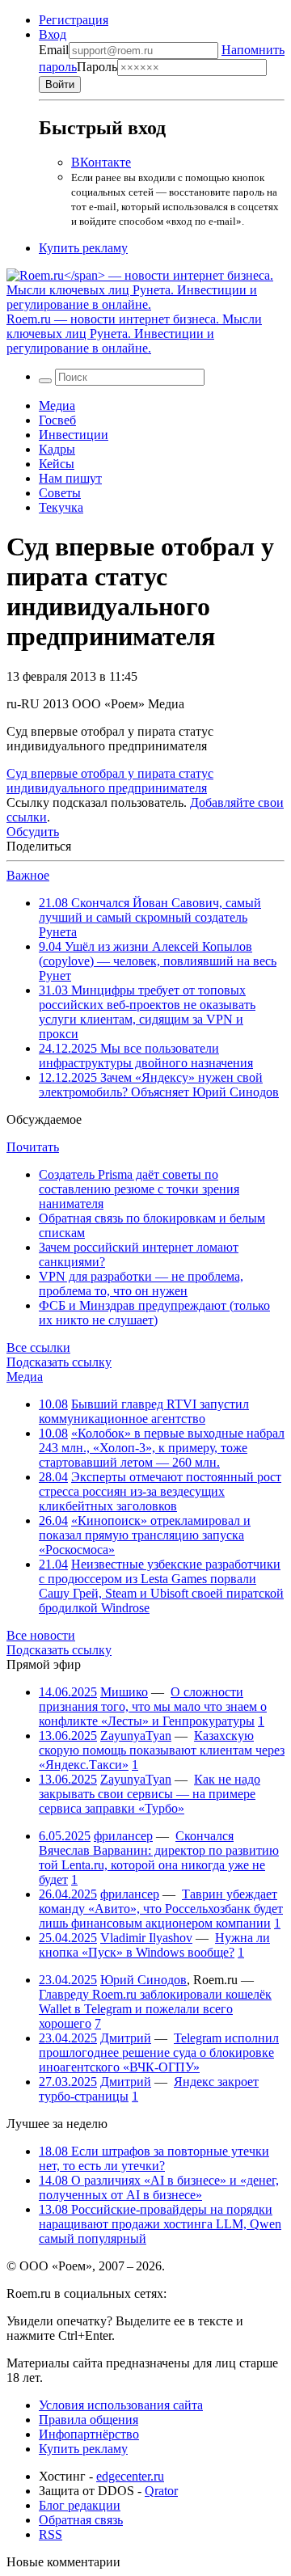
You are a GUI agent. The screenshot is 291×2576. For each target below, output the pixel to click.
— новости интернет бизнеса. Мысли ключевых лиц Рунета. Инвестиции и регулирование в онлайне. (134, 334)
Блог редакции (80, 2505)
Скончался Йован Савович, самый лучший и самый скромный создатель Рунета (150, 917)
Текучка (61, 507)
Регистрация (74, 20)
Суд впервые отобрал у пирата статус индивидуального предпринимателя (110, 781)
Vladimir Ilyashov (146, 1938)
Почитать (33, 1147)
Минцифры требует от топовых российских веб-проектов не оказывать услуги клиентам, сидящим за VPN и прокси (147, 1012)
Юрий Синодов (143, 1980)
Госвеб (57, 420)
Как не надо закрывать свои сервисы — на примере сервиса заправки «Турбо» (150, 1794)
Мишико (124, 1692)
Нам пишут (70, 478)
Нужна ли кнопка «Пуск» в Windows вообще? (154, 1945)
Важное (28, 875)
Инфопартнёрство (89, 2434)
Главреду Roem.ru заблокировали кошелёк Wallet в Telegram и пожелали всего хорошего (155, 2009)
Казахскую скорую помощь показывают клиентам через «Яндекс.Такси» (162, 1750)
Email (54, 50)
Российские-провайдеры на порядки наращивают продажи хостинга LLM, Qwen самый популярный (160, 2224)
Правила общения (89, 2420)
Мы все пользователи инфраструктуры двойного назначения (146, 1056)
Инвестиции (74, 435)
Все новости (41, 1635)
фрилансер (123, 1836)
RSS (51, 2534)
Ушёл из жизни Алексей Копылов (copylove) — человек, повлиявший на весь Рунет (158, 961)
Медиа (57, 405)
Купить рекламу (83, 248)
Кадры (57, 449)
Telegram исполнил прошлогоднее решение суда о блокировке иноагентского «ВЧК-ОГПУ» (159, 2052)
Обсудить (33, 832)
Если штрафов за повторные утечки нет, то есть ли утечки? (154, 2158)
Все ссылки (38, 1347)
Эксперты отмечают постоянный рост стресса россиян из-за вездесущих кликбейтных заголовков (160, 1491)
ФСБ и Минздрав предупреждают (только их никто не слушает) (154, 1313)
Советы (60, 493)
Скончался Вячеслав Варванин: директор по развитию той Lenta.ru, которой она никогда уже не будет (159, 1858)
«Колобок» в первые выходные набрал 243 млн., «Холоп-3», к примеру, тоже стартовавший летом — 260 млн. (162, 1448)
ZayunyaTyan (136, 1736)
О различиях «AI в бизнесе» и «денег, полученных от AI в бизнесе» (159, 2187)
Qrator (161, 2491)
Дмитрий (126, 2038)
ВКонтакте (101, 162)
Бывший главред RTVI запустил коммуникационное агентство (144, 1411)
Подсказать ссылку (59, 1362)
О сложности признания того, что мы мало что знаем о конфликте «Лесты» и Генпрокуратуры (153, 1706)
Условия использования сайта (121, 2405)
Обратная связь (81, 2520)
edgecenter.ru (130, 2476)
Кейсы (57, 464)
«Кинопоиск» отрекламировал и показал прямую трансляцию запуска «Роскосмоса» (145, 1535)
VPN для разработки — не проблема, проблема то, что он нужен (141, 1284)
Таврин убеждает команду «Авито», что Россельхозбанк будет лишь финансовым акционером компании (161, 1909)
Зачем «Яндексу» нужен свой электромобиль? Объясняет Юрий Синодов (159, 1085)
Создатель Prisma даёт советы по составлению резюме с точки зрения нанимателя (139, 1189)
